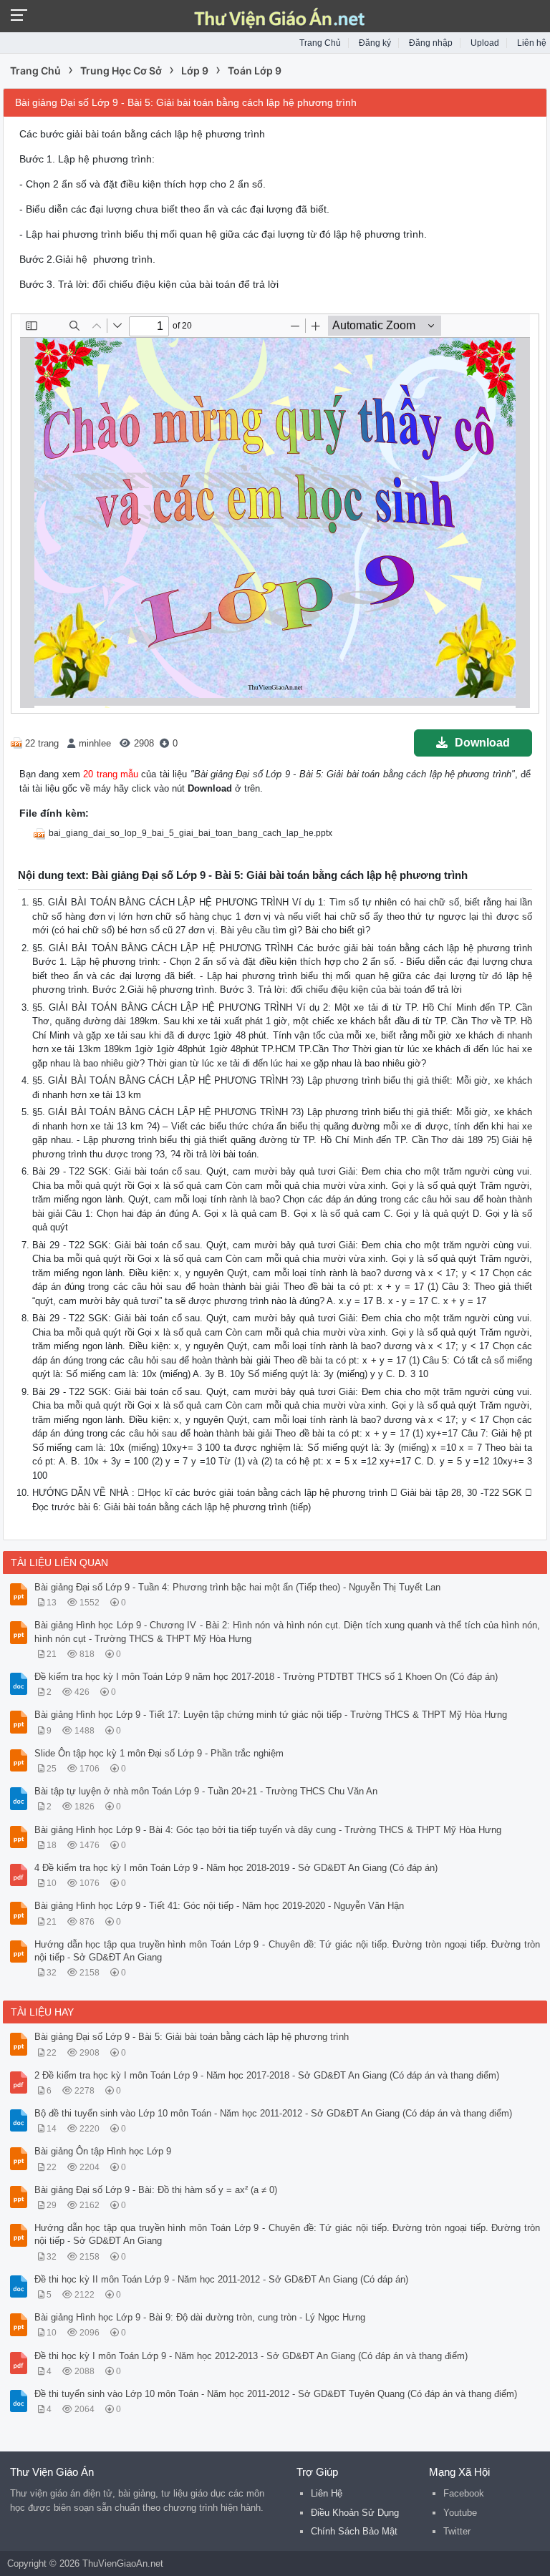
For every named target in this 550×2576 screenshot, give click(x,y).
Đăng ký (375, 43)
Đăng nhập (431, 43)
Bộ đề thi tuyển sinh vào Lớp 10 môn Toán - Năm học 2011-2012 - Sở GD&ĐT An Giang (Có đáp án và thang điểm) (273, 2113)
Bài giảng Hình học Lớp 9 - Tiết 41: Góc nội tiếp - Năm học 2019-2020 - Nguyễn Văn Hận (219, 1906)
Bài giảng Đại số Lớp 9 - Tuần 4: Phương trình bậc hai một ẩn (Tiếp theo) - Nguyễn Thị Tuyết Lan (237, 1587)
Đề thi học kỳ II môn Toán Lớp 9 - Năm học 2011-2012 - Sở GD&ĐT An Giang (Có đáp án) (221, 2279)
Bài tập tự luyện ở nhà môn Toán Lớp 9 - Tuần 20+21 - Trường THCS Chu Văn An (206, 1791)
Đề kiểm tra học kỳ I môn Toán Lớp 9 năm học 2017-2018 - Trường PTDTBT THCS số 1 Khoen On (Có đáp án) (266, 1677)
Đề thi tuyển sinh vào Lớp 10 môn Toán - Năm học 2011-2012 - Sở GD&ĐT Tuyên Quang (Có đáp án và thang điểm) (276, 2394)
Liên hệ (532, 43)
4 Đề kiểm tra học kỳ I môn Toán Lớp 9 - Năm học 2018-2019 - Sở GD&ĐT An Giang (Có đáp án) (236, 1868)
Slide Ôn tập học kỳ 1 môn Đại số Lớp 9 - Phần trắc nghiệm (159, 1753)
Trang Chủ (320, 43)
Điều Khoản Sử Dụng (355, 2513)
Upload (485, 43)
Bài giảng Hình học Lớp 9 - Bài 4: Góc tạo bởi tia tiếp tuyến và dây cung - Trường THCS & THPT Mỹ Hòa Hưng (268, 1830)
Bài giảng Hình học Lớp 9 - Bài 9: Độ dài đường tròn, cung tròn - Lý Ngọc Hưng (200, 2317)
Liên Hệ (327, 2493)
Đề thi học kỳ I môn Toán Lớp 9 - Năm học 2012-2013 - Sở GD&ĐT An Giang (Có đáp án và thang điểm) (251, 2356)
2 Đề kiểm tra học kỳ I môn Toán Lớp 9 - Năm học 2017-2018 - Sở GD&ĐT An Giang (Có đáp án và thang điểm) (267, 2075)
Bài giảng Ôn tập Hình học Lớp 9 (103, 2151)
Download (482, 743)
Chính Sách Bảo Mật (354, 2531)
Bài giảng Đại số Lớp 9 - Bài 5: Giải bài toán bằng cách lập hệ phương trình (192, 2037)
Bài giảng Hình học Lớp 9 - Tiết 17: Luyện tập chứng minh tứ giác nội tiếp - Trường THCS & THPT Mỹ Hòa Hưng (271, 1715)
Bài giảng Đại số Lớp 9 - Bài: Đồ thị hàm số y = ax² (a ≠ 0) (156, 2190)
